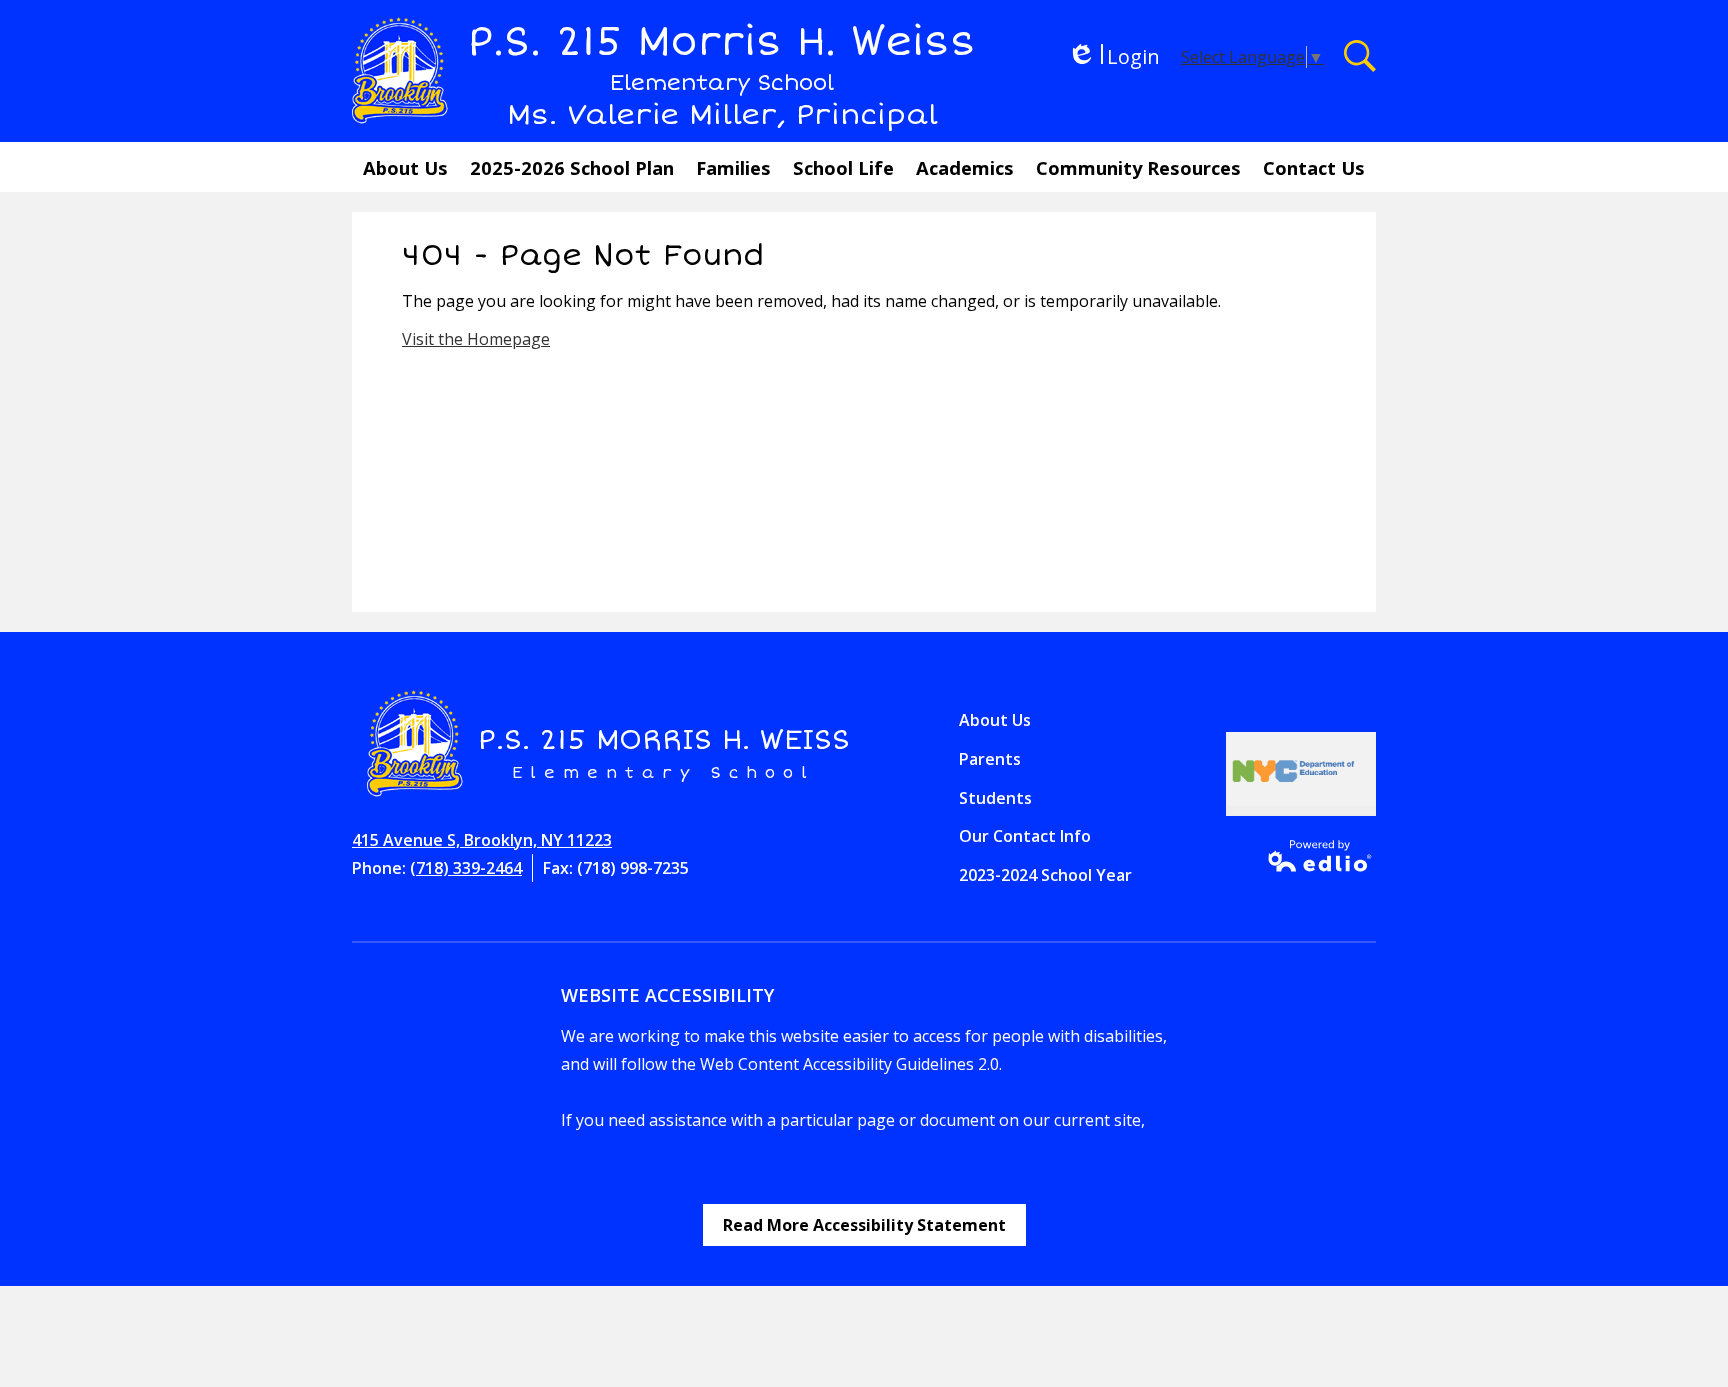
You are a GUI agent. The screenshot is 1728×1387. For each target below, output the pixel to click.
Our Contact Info (1025, 836)
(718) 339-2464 (466, 868)
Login (1113, 56)
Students (995, 798)
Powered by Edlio (1313, 856)
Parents (990, 759)
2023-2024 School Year (1045, 875)
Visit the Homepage (476, 339)
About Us (995, 720)
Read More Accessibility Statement (864, 1225)
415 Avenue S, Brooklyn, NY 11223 (482, 840)
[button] (405, 167)
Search (1360, 56)
